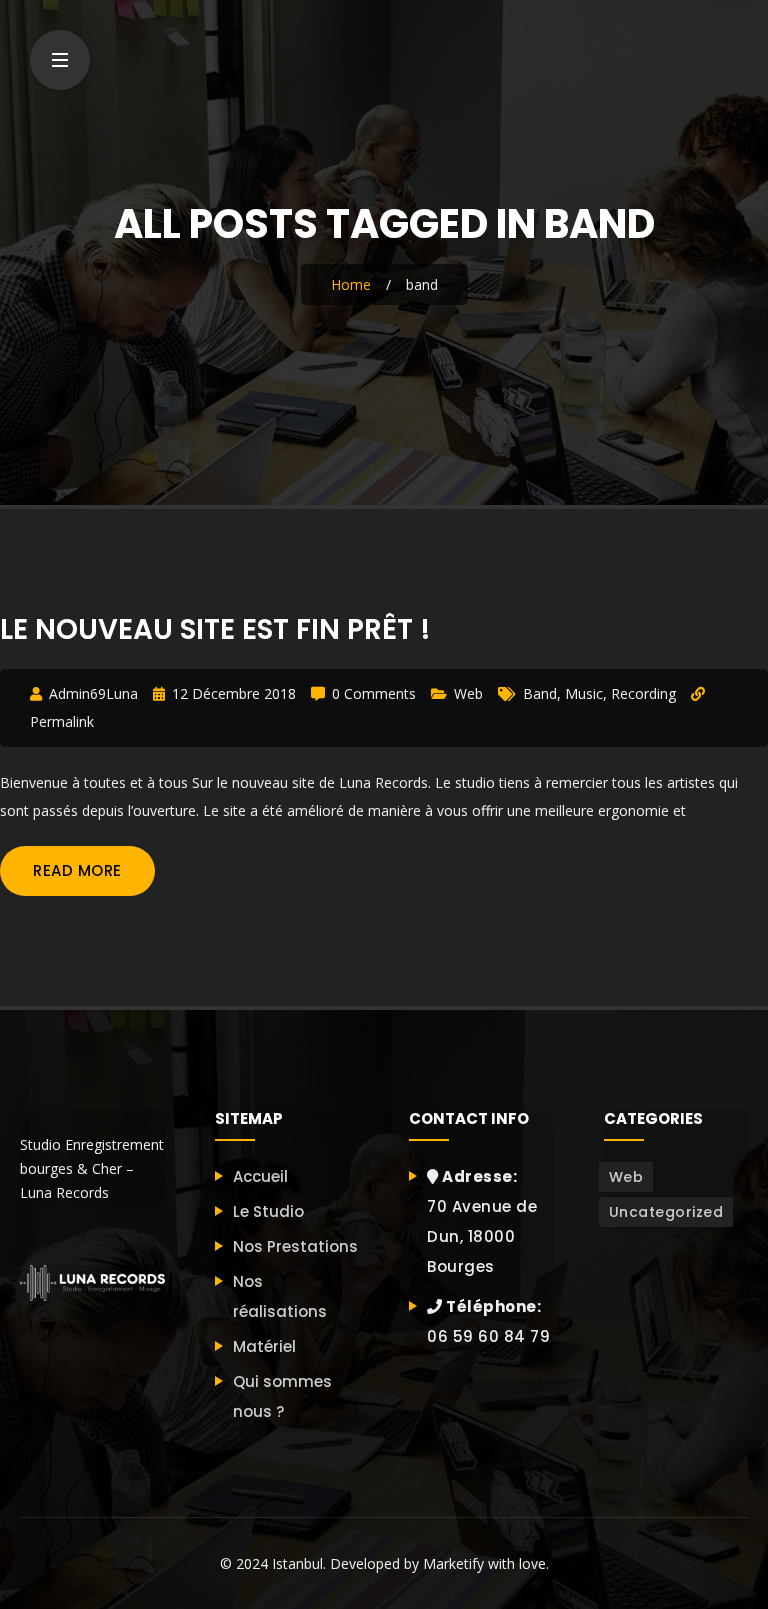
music (584, 693)
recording (643, 693)
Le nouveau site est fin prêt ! (215, 629)
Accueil (260, 1176)
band (540, 693)
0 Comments (374, 693)
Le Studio (268, 1211)
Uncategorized (666, 1212)
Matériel (264, 1346)
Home (351, 284)
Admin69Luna (93, 693)
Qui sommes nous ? (282, 1396)
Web (468, 693)
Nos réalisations (280, 1296)
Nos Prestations (295, 1246)
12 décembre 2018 (234, 693)
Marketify (453, 1563)
